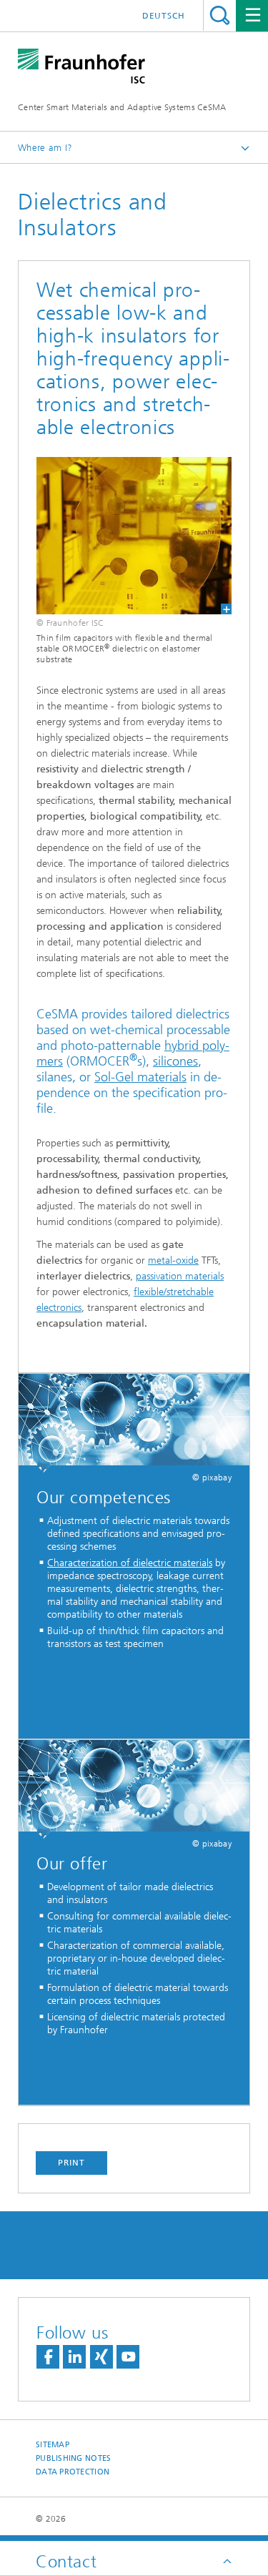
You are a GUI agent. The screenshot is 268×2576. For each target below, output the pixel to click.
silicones (175, 1061)
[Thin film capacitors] (134, 536)
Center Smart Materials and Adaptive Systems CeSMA (122, 107)
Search (220, 15)
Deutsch (164, 16)
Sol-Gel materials (140, 1077)
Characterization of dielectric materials (130, 1563)
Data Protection (73, 2472)
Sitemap (53, 2445)
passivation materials (180, 1276)
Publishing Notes (73, 2458)
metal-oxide (173, 1260)
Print (71, 2163)
